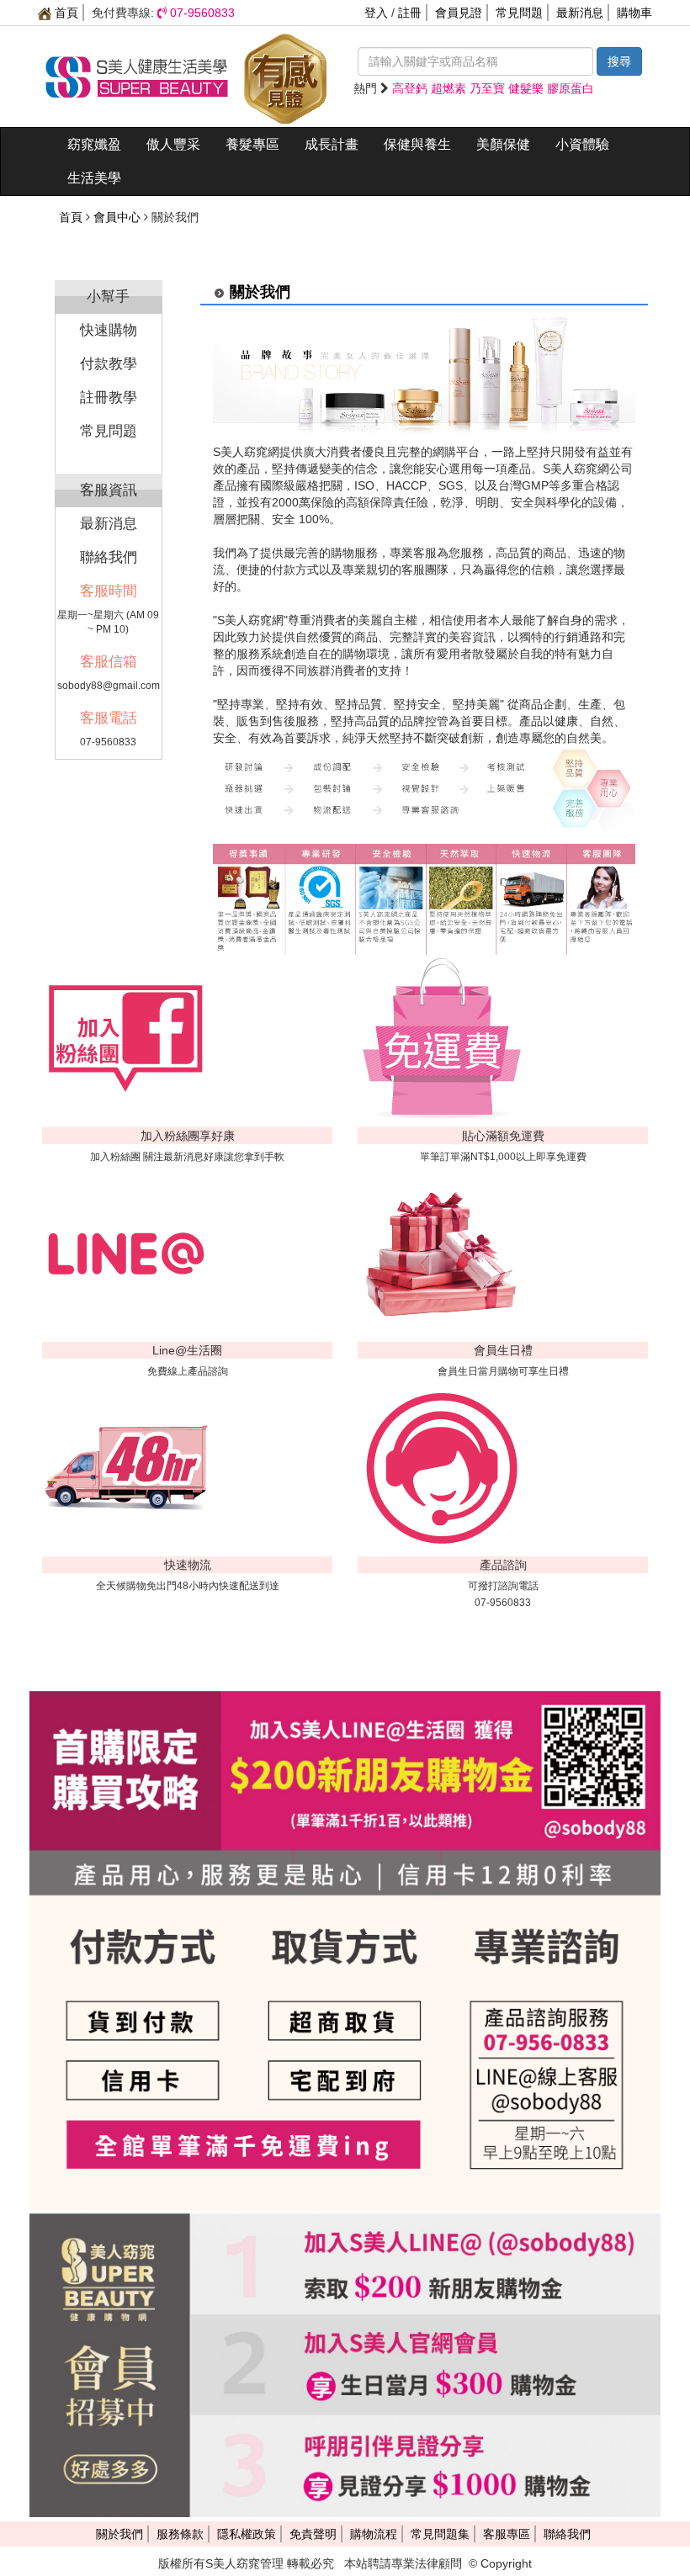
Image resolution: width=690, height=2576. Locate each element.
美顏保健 (503, 144)
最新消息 (580, 13)
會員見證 (459, 13)
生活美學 (94, 178)
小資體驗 (582, 144)
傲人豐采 (173, 144)
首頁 (65, 13)
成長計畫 (332, 144)
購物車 (634, 13)
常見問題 (519, 13)
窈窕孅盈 (94, 144)
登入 (376, 13)
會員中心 (117, 217)
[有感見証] (285, 76)
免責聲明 (313, 2534)
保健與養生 (417, 144)
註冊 (410, 13)
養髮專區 (252, 144)
